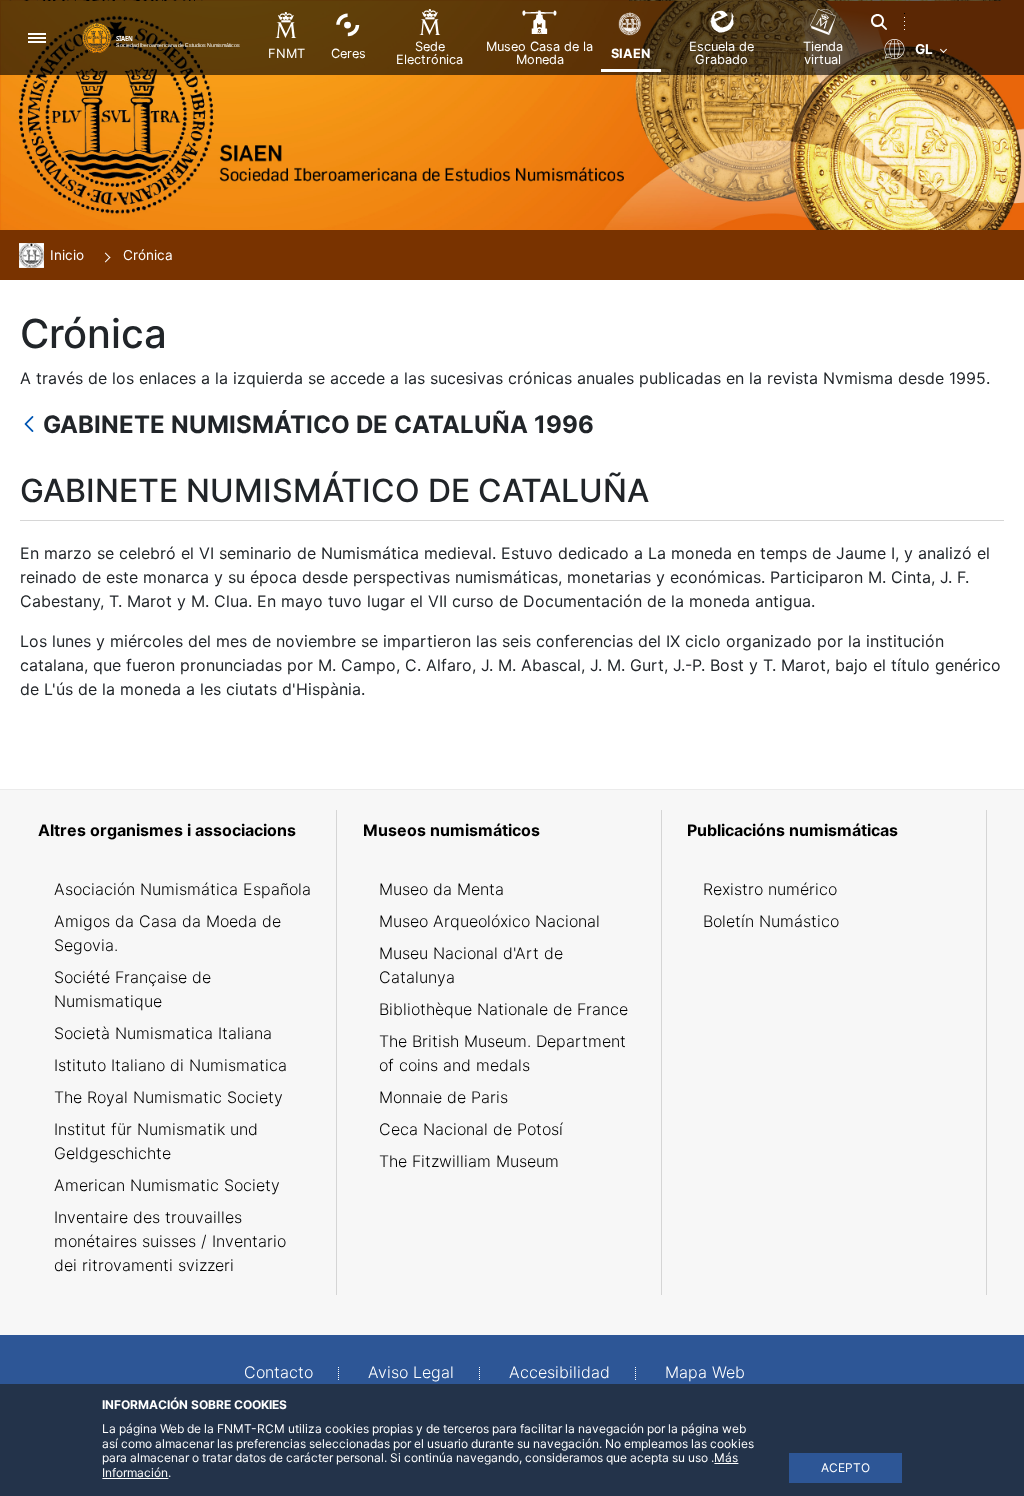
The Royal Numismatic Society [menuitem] (168, 1097)
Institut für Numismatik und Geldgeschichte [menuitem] (156, 1141)
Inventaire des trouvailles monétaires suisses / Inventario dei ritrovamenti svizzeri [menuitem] (170, 1241)
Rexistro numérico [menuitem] (770, 889)
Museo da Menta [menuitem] (441, 889)
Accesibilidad (559, 1372)
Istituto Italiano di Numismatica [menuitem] (170, 1065)
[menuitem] (182, 830)
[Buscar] (879, 22)
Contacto (278, 1372)
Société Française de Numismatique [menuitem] (132, 989)
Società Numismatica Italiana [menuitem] (163, 1033)
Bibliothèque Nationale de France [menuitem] (503, 1009)
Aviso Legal (411, 1372)
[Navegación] (36, 37)
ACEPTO (845, 1467)
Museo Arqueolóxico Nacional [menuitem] (489, 921)
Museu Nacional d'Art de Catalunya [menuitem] (471, 965)
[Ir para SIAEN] (163, 37)
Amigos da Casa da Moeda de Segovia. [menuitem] (167, 933)
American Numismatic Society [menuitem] (167, 1185)
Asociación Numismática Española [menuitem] (182, 889)
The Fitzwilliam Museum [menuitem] (469, 1161)
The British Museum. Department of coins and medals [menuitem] (502, 1053)
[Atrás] (29, 425)
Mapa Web (705, 1372)
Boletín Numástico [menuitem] (771, 921)
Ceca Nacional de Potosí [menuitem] (471, 1129)
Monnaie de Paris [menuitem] (443, 1097)
